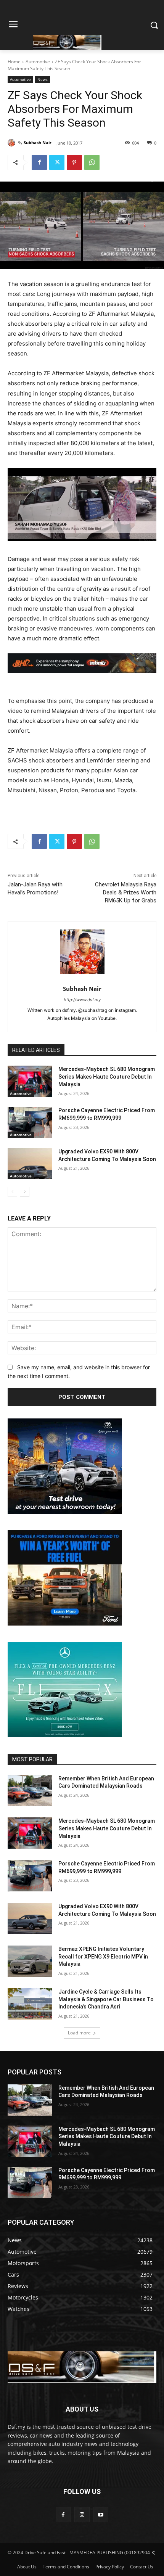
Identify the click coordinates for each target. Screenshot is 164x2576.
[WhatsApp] (92, 162)
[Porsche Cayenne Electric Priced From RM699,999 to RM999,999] (30, 1122)
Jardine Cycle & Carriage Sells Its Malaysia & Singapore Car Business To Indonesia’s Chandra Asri (106, 1999)
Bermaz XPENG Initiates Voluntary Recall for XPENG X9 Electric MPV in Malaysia (103, 1956)
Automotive (38, 62)
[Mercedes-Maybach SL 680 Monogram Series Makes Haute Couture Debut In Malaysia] (30, 1081)
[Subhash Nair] (13, 143)
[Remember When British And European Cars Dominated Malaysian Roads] (30, 1791)
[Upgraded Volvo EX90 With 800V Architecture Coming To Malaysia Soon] (30, 1164)
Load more (79, 2033)
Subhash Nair (38, 142)
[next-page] (25, 1192)
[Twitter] (57, 162)
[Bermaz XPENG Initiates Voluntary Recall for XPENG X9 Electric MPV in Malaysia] (30, 1961)
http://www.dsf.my (82, 1000)
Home (14, 62)
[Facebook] (39, 162)
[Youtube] (101, 2514)
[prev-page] (12, 1192)
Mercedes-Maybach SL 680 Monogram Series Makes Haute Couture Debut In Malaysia (107, 1077)
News (43, 79)
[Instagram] (82, 2514)
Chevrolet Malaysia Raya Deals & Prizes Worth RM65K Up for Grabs (126, 892)
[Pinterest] (74, 162)
